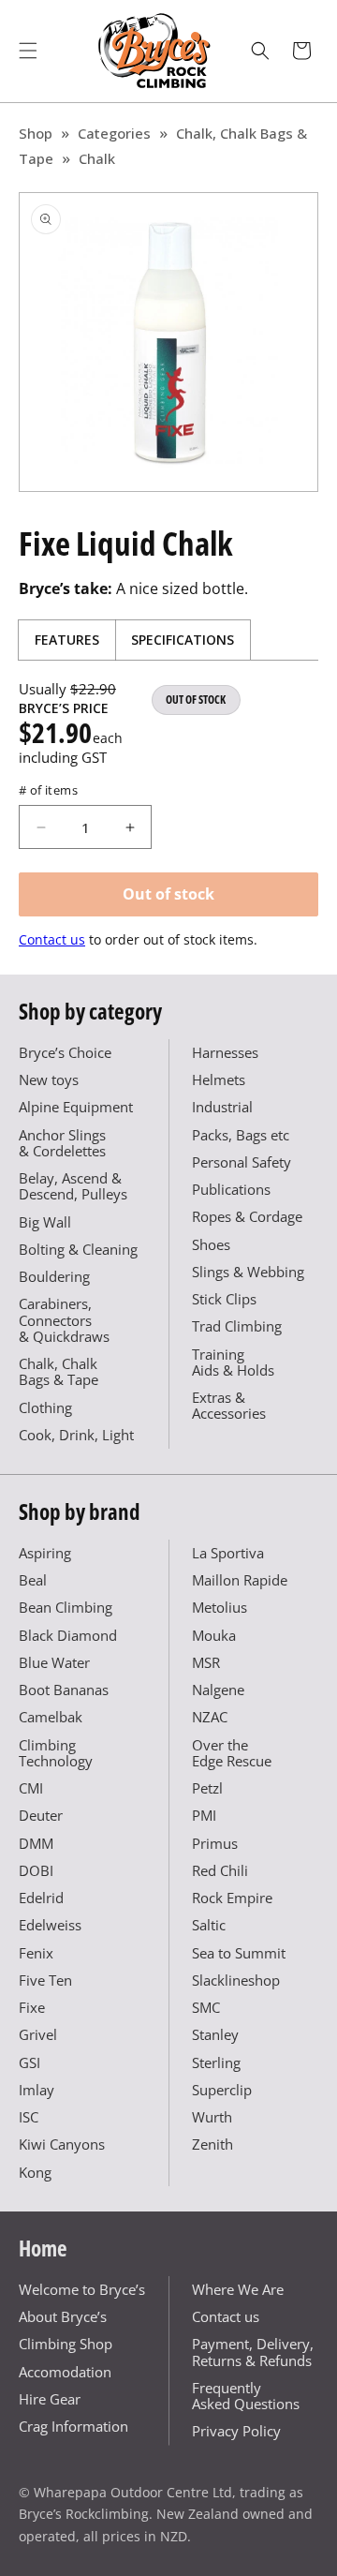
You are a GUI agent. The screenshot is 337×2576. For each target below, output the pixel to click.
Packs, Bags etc (241, 1135)
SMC (206, 2007)
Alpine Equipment (76, 1107)
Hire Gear (50, 2399)
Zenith (212, 2144)
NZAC (210, 1717)
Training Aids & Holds (233, 1362)
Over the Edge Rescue (232, 1753)
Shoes (211, 1244)
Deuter (41, 1815)
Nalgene (218, 1690)
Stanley (215, 2034)
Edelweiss (50, 1925)
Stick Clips (224, 1299)
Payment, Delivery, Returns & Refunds (253, 2352)
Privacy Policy (236, 2431)
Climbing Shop (66, 2344)
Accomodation (65, 2372)
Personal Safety (242, 1162)
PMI (204, 1815)
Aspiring (45, 1553)
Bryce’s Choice (65, 1052)
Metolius (220, 1607)
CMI (31, 1788)
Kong (35, 2172)
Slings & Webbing (248, 1272)
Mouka (214, 1635)
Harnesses (225, 1052)
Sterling (216, 2062)
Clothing (45, 1407)
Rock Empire (232, 1898)
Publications (231, 1189)
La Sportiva (228, 1553)
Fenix (36, 1953)
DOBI (36, 1870)
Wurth (212, 2117)
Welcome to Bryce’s (82, 2289)
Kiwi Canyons (62, 2144)
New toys (49, 1080)
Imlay (37, 2090)
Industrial (222, 1107)
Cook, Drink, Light (76, 1435)
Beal (33, 1580)
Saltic (209, 1925)
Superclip (222, 2090)
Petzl (207, 1788)
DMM (36, 1843)
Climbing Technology (56, 1753)
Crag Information (73, 2426)
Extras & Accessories (229, 1405)
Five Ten (45, 1980)
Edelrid (41, 1898)
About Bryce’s (63, 2316)
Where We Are (238, 2289)
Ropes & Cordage (247, 1216)
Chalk (97, 158)
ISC (29, 2117)
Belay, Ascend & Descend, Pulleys (73, 1186)
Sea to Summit (239, 1953)
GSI (29, 2062)
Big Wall (45, 1222)
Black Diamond (68, 1635)
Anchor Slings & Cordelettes (62, 1143)
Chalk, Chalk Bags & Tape (59, 1371)
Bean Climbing (66, 1607)
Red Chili (220, 1870)
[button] (28, 51)
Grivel (38, 2034)
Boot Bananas (64, 1690)
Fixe (32, 2007)
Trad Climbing (237, 1326)
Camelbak (51, 1717)
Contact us (52, 939)
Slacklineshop (236, 1980)
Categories (114, 133)
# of (48, 790)
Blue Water (54, 1662)
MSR (206, 1662)
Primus (215, 1843)
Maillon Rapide (240, 1580)
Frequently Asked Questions (246, 2396)
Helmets (219, 1080)
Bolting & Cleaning (78, 1249)
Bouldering (54, 1276)
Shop (36, 133)
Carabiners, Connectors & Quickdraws (64, 1320)
